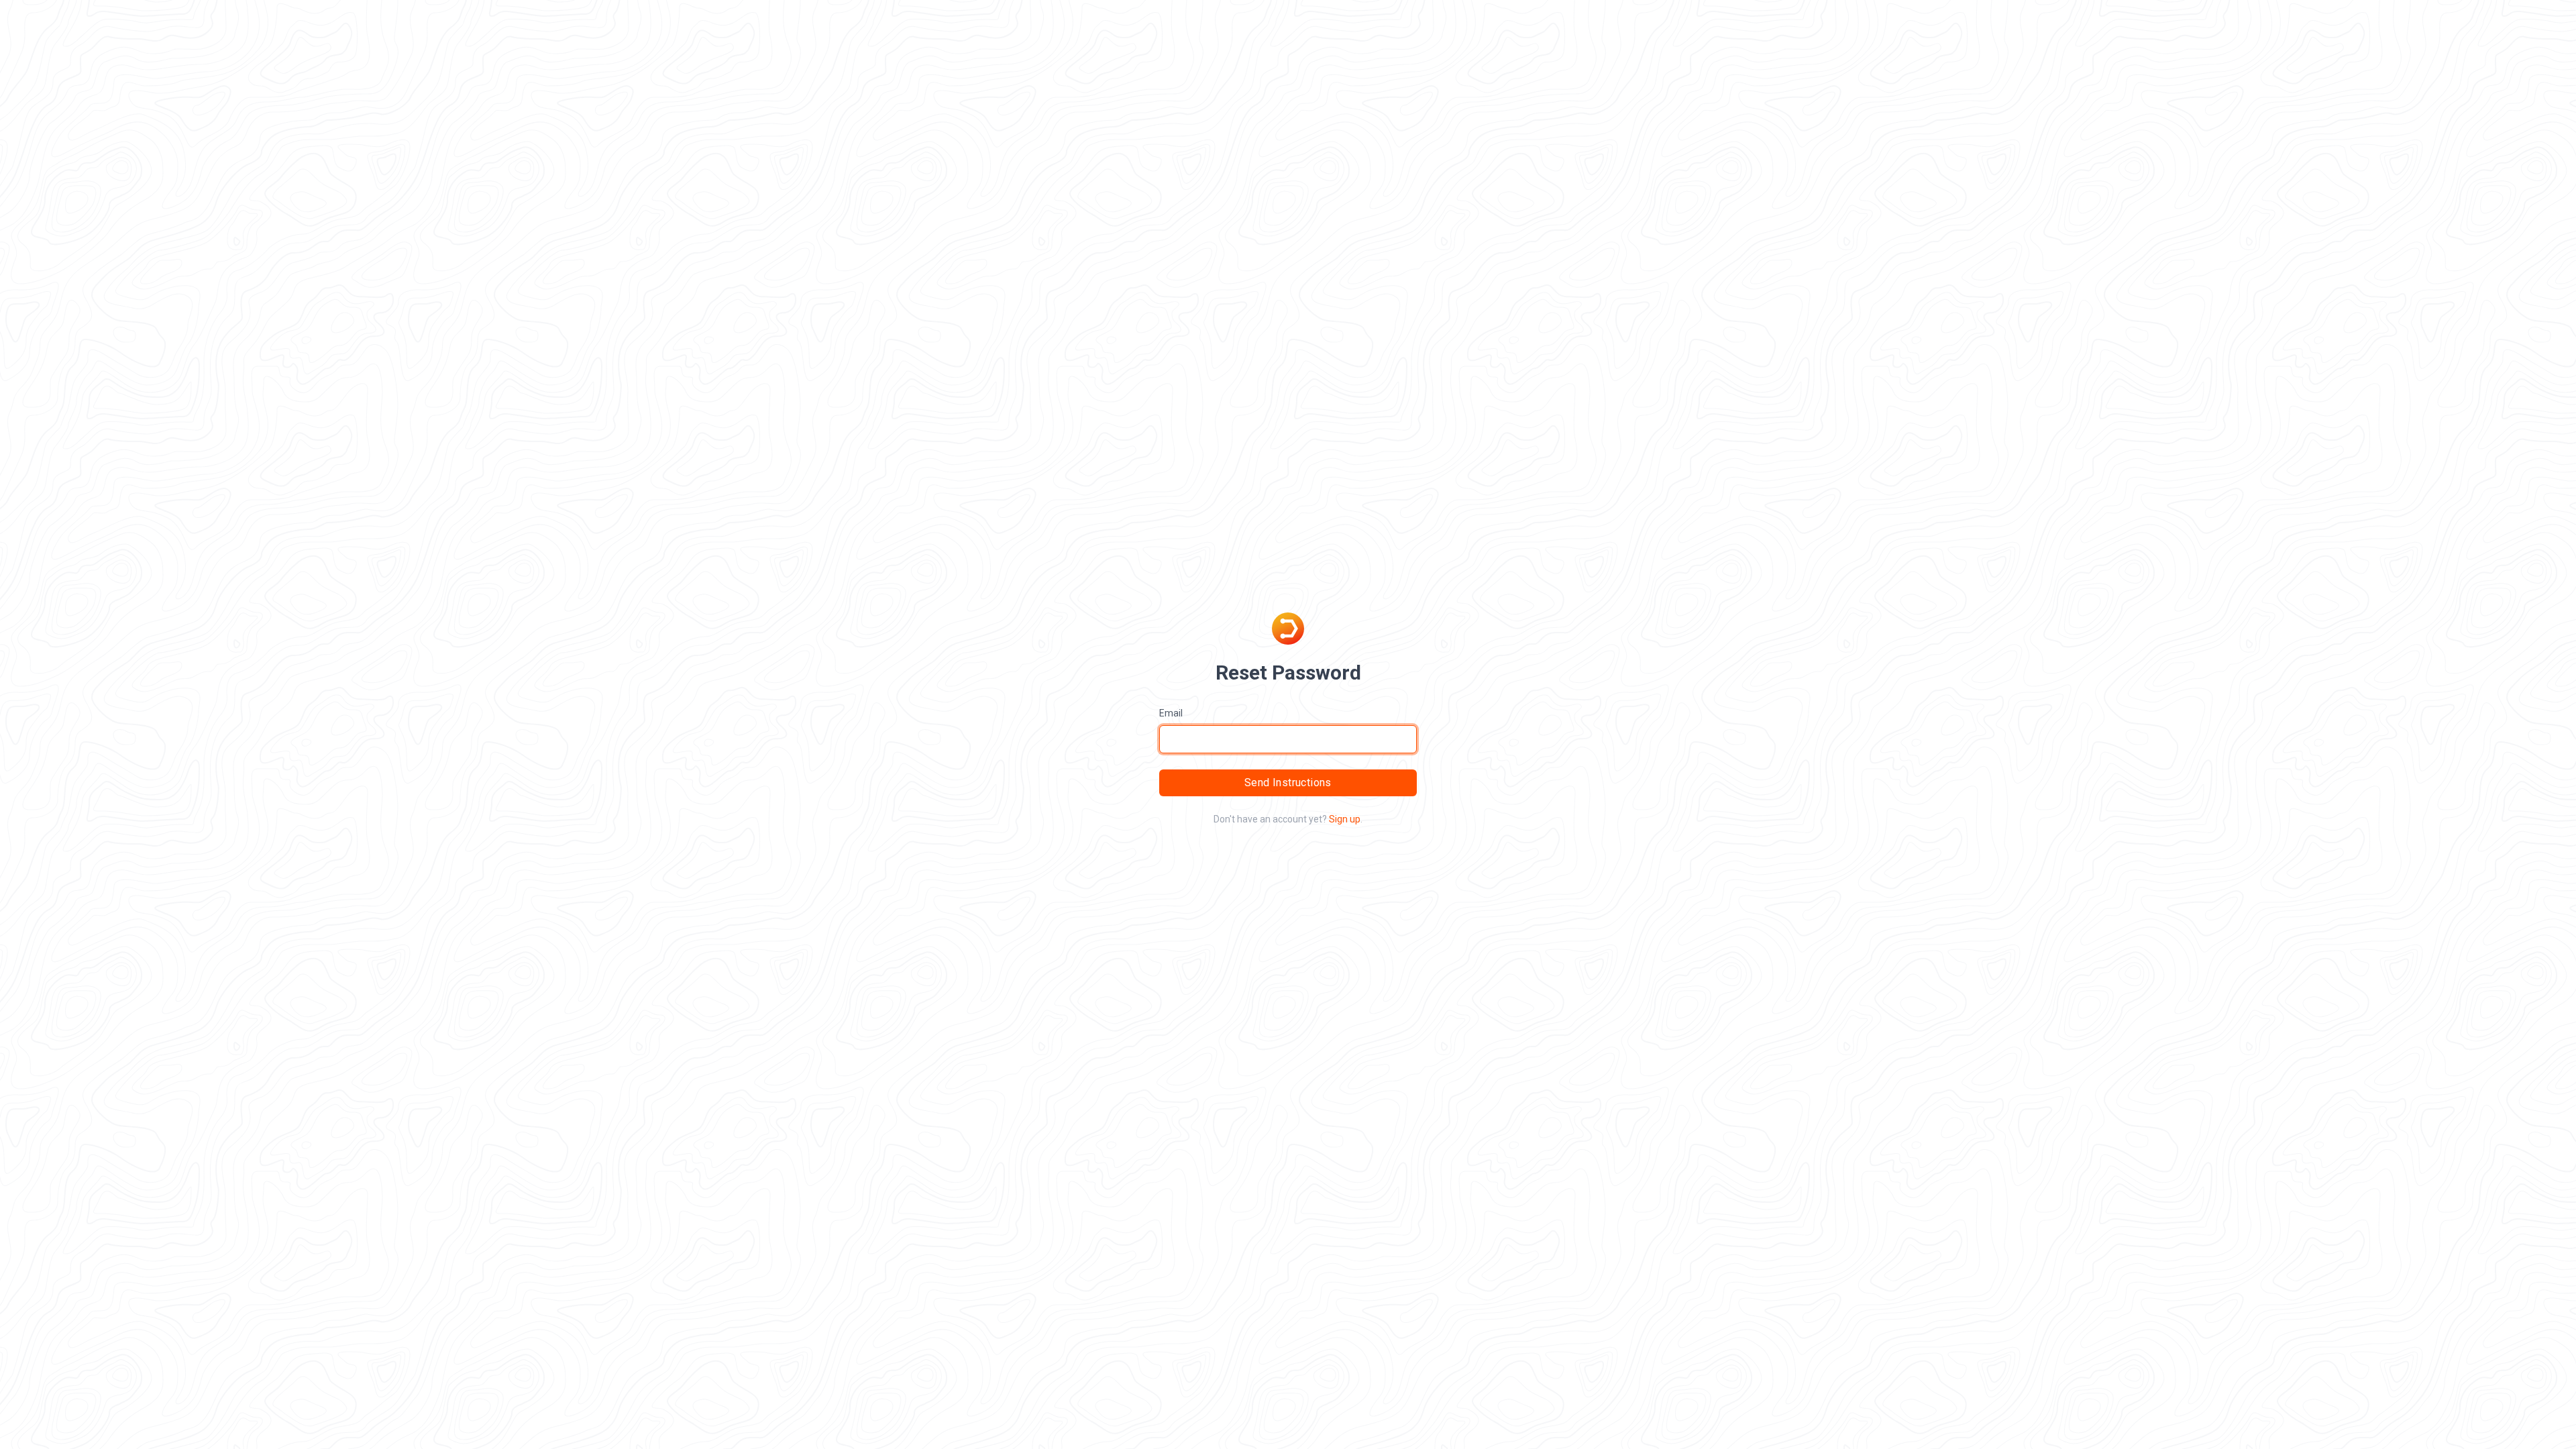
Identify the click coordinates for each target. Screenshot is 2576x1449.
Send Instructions (1288, 783)
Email (1171, 713)
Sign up (1345, 819)
